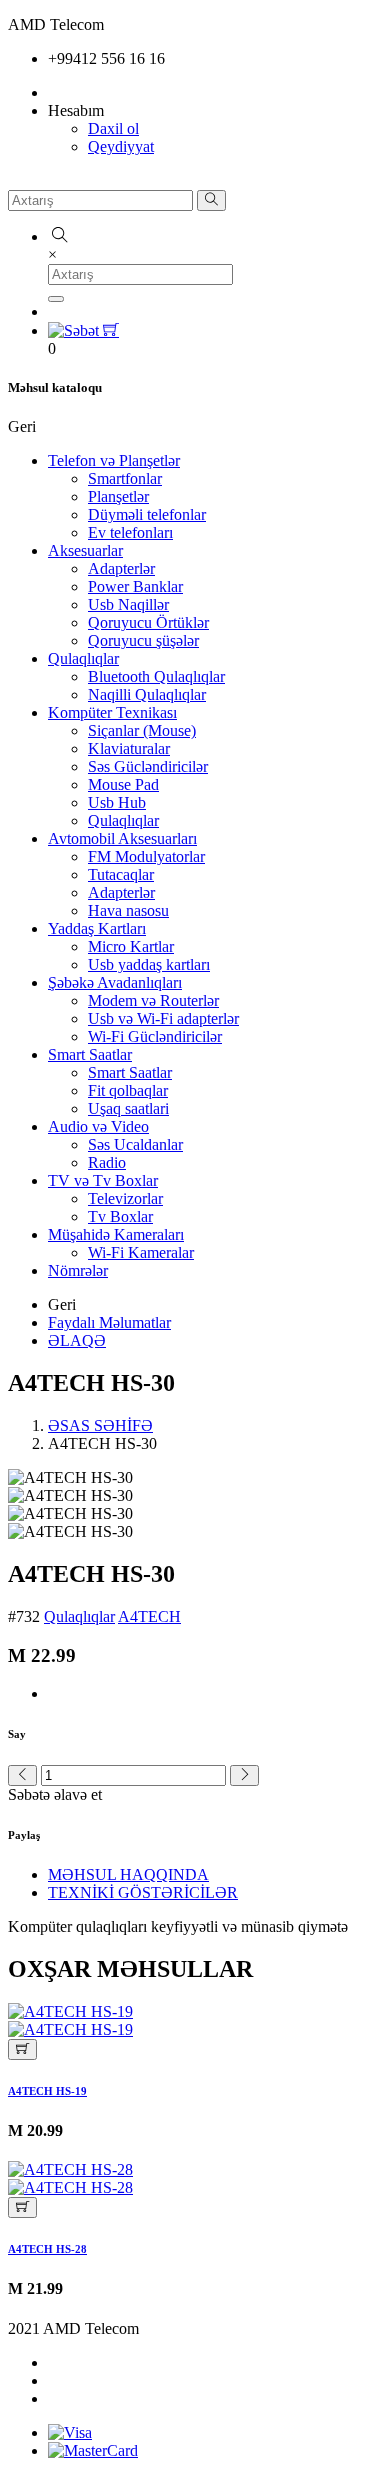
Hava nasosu (128, 910)
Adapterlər (121, 568)
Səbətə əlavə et (55, 1794)
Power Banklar (135, 586)
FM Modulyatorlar (146, 856)
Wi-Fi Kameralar (141, 1252)
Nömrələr (78, 1270)
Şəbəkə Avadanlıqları (115, 982)
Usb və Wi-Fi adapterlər (163, 1018)
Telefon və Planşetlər (114, 460)
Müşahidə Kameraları (116, 1234)
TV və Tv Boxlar (103, 1180)
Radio (107, 1162)
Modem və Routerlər (153, 1000)
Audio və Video (98, 1126)
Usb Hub (117, 802)
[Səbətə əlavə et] (22, 2049)
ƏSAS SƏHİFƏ (100, 1425)
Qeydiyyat (121, 146)
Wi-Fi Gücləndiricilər (155, 1036)
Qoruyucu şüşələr (143, 640)
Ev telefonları (130, 532)
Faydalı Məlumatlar (109, 1322)
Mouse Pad (123, 784)
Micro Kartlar (131, 946)
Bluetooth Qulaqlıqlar (156, 676)
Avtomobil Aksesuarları (122, 838)
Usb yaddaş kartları (149, 964)
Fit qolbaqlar (128, 1090)
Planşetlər (118, 496)
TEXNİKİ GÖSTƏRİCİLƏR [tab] (143, 1892)
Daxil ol (113, 128)
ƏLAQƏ (77, 1340)
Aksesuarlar (85, 550)
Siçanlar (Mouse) (142, 730)
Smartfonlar (125, 478)
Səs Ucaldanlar (135, 1144)
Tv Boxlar (120, 1216)
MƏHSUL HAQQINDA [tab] (128, 1874)
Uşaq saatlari (128, 1108)
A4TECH (149, 1616)
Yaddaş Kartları (97, 928)
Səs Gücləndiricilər (148, 766)
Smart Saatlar (90, 1054)
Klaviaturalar (129, 748)
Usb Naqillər (128, 604)
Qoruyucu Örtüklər (148, 622)
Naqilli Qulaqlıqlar (147, 694)
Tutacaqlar (121, 874)
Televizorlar (125, 1198)
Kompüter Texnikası (112, 712)
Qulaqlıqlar (83, 658)
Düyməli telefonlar (147, 514)
